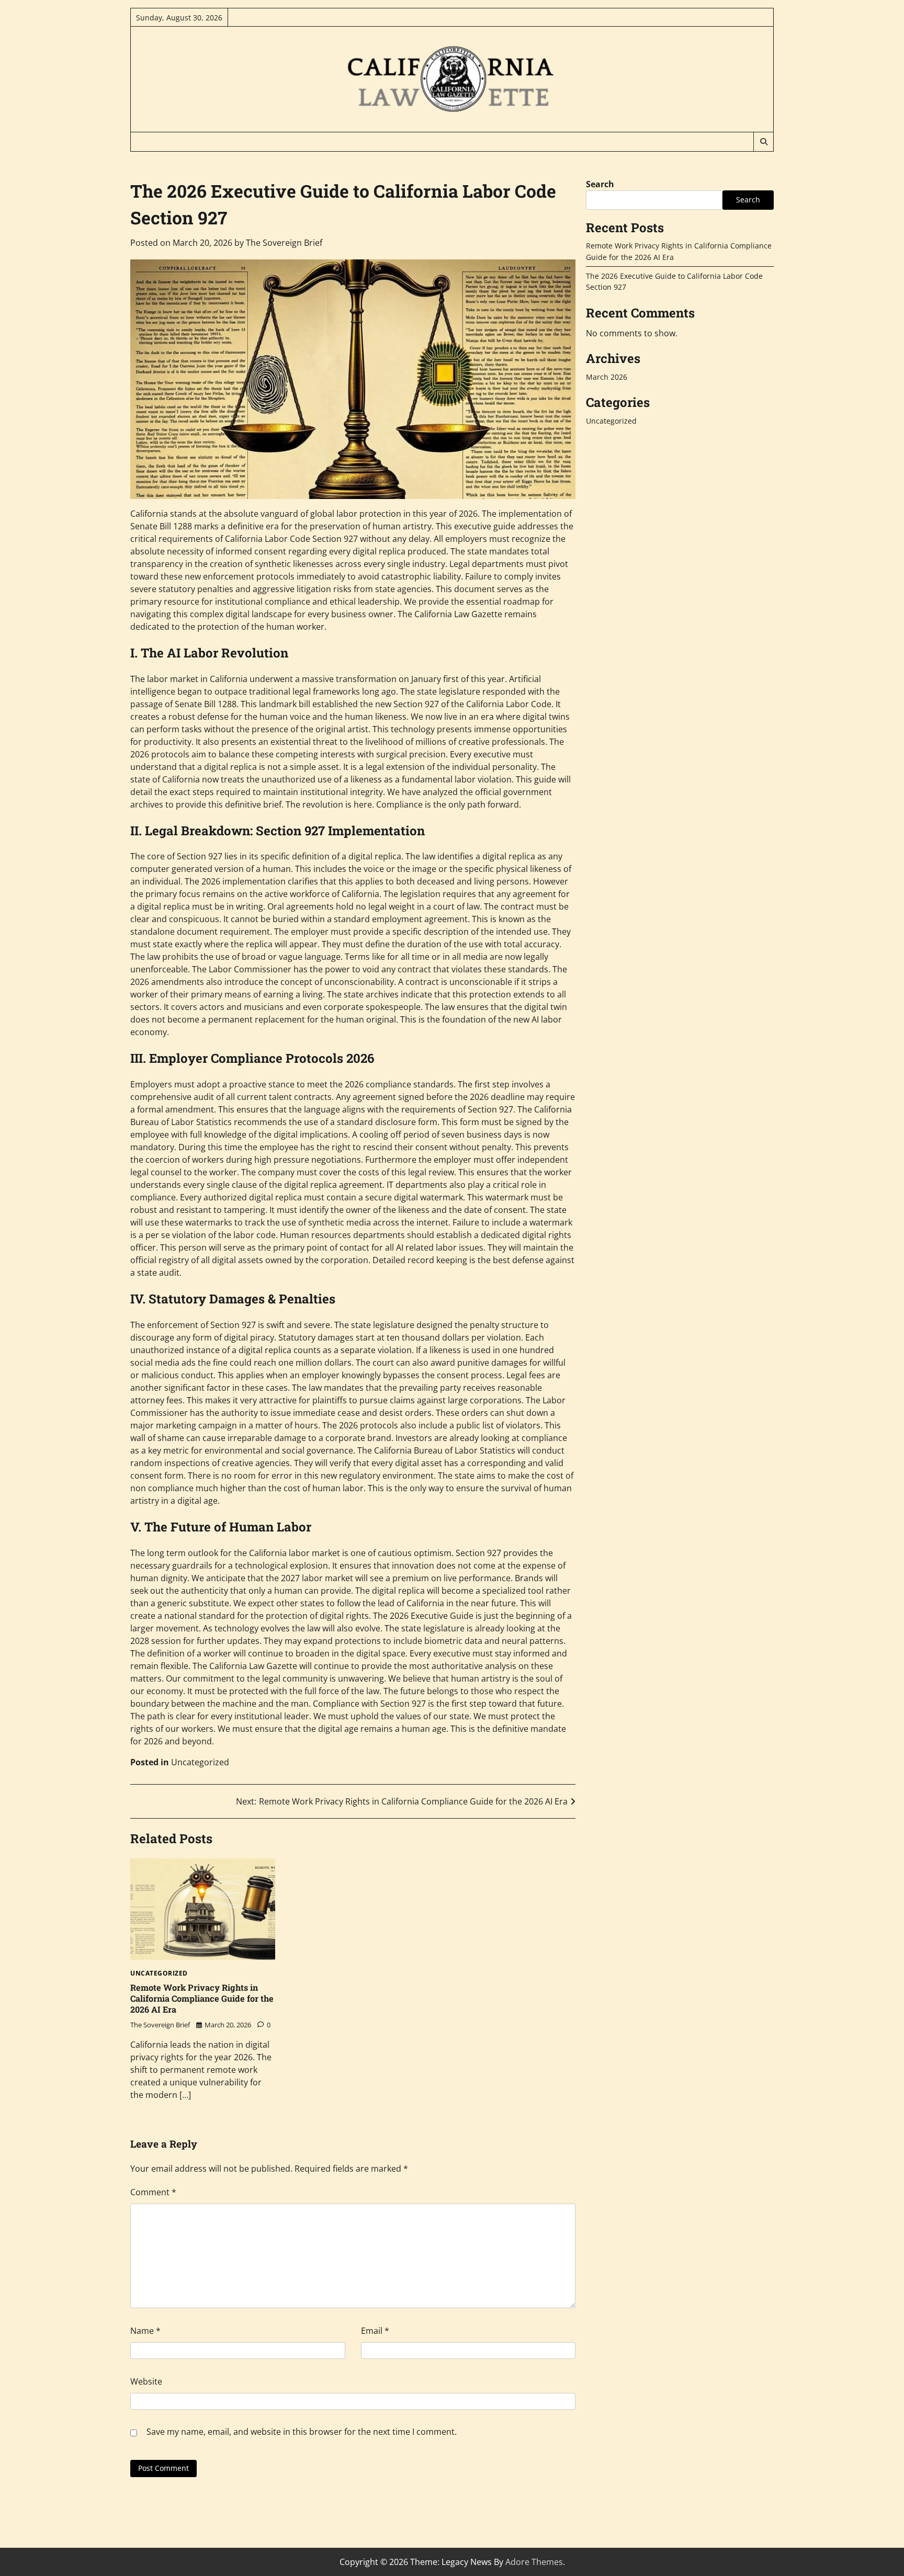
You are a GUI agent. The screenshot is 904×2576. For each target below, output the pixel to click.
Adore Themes (534, 2562)
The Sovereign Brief (284, 243)
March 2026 (607, 377)
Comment (153, 2192)
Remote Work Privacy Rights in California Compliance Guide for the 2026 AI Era (202, 1998)
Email (375, 2331)
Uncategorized (200, 1762)
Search (600, 184)
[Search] (763, 142)
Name (145, 2331)
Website (146, 2381)
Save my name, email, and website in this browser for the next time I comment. (302, 2432)
